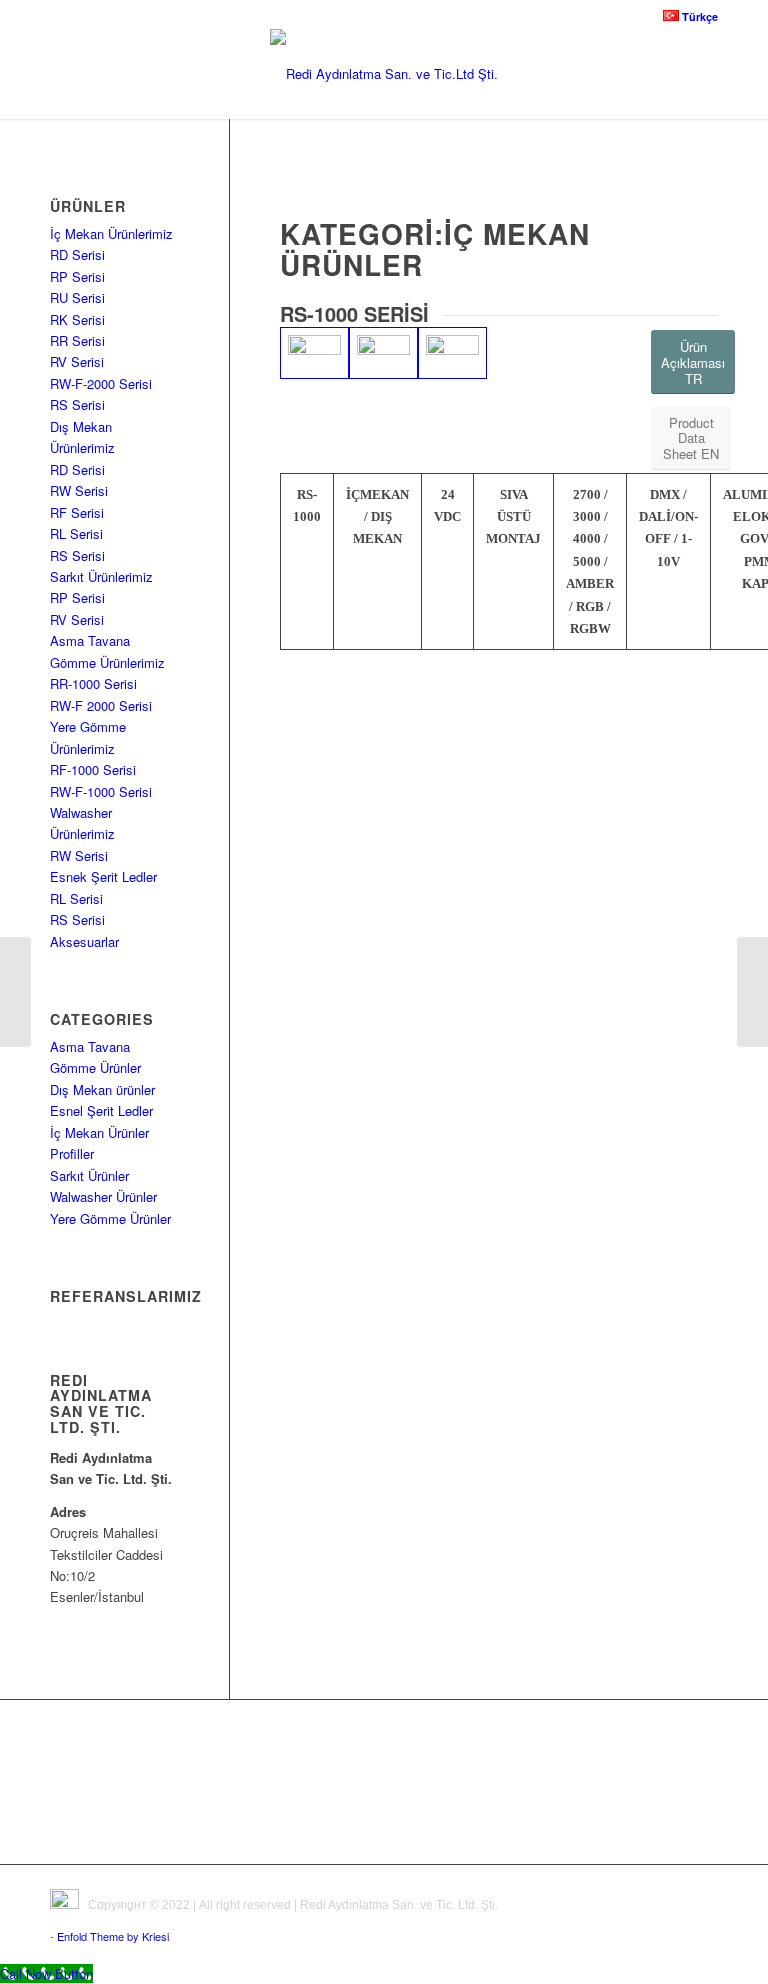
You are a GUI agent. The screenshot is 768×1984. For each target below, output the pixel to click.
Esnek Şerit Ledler (103, 876)
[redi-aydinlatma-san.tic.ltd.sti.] (384, 74)
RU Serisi (77, 297)
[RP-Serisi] (15, 992)
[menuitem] (685, 16)
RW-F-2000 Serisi (101, 383)
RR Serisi (77, 340)
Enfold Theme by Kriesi (113, 1936)
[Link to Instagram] (673, 1890)
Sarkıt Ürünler (89, 1175)
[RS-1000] (314, 353)
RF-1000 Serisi (93, 769)
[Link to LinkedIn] (703, 1890)
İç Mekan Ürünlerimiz (111, 233)
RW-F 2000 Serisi (101, 705)
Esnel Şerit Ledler (101, 1110)
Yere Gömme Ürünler (110, 1218)
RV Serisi (77, 361)
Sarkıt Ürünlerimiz (101, 576)
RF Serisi (77, 512)
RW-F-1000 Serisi (101, 791)
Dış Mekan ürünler (102, 1089)
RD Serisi (77, 254)
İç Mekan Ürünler (99, 1132)
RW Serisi (79, 490)
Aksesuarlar (84, 941)
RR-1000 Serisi (93, 683)
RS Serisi (77, 404)
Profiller (72, 1153)
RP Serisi (77, 276)
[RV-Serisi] (752, 992)
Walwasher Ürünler (103, 1196)
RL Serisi (76, 533)
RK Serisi (77, 319)
